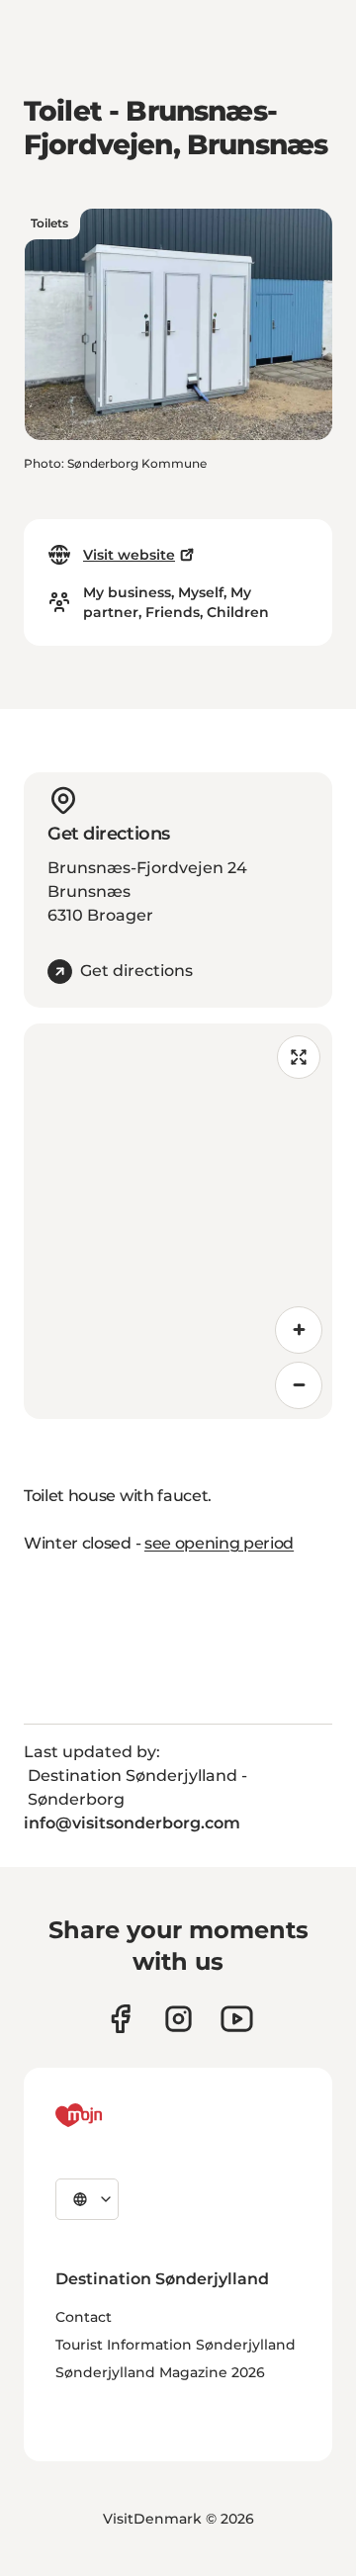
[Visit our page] (178, 2019)
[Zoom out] (299, 1385)
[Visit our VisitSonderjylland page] (120, 2019)
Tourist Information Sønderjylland (176, 2345)
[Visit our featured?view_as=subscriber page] (237, 2019)
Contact (84, 2317)
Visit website (129, 555)
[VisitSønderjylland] (116, 2115)
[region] (178, 1221)
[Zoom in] (299, 1330)
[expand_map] (299, 1057)
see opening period (219, 1543)
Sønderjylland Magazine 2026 (160, 2372)
